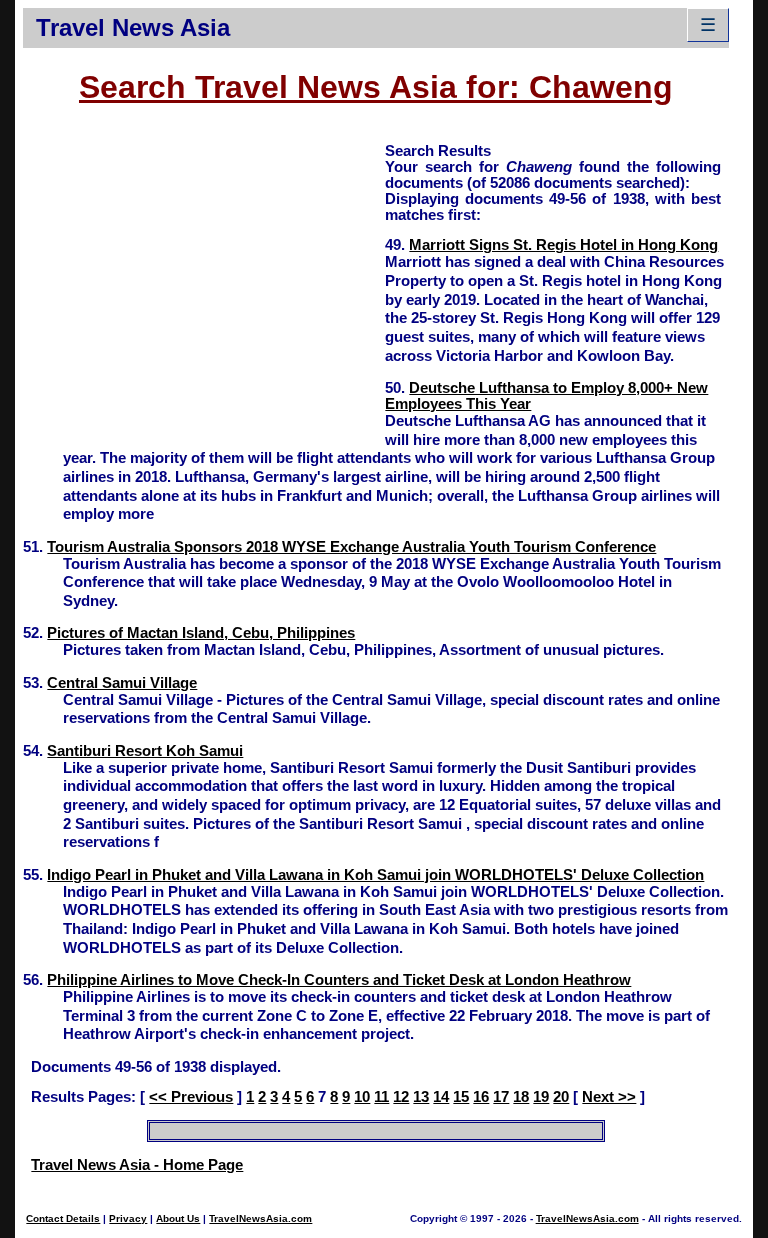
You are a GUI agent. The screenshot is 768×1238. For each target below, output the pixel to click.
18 (521, 1097)
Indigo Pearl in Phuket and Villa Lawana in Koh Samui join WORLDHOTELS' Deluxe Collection (375, 875)
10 (362, 1097)
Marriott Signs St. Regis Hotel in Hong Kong (563, 245)
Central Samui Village (122, 683)
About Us (178, 1218)
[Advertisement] (204, 281)
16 (481, 1097)
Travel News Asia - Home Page (137, 1165)
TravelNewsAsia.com (260, 1218)
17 (501, 1097)
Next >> (609, 1097)
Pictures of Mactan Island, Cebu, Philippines (201, 633)
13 (421, 1097)
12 (401, 1097)
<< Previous (191, 1097)
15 (461, 1097)
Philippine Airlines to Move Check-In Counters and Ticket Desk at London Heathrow (339, 980)
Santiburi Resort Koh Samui (145, 751)
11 (381, 1097)
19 (541, 1097)
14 (441, 1097)
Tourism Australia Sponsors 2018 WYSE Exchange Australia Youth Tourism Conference (351, 547)
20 (561, 1097)
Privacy (128, 1218)
